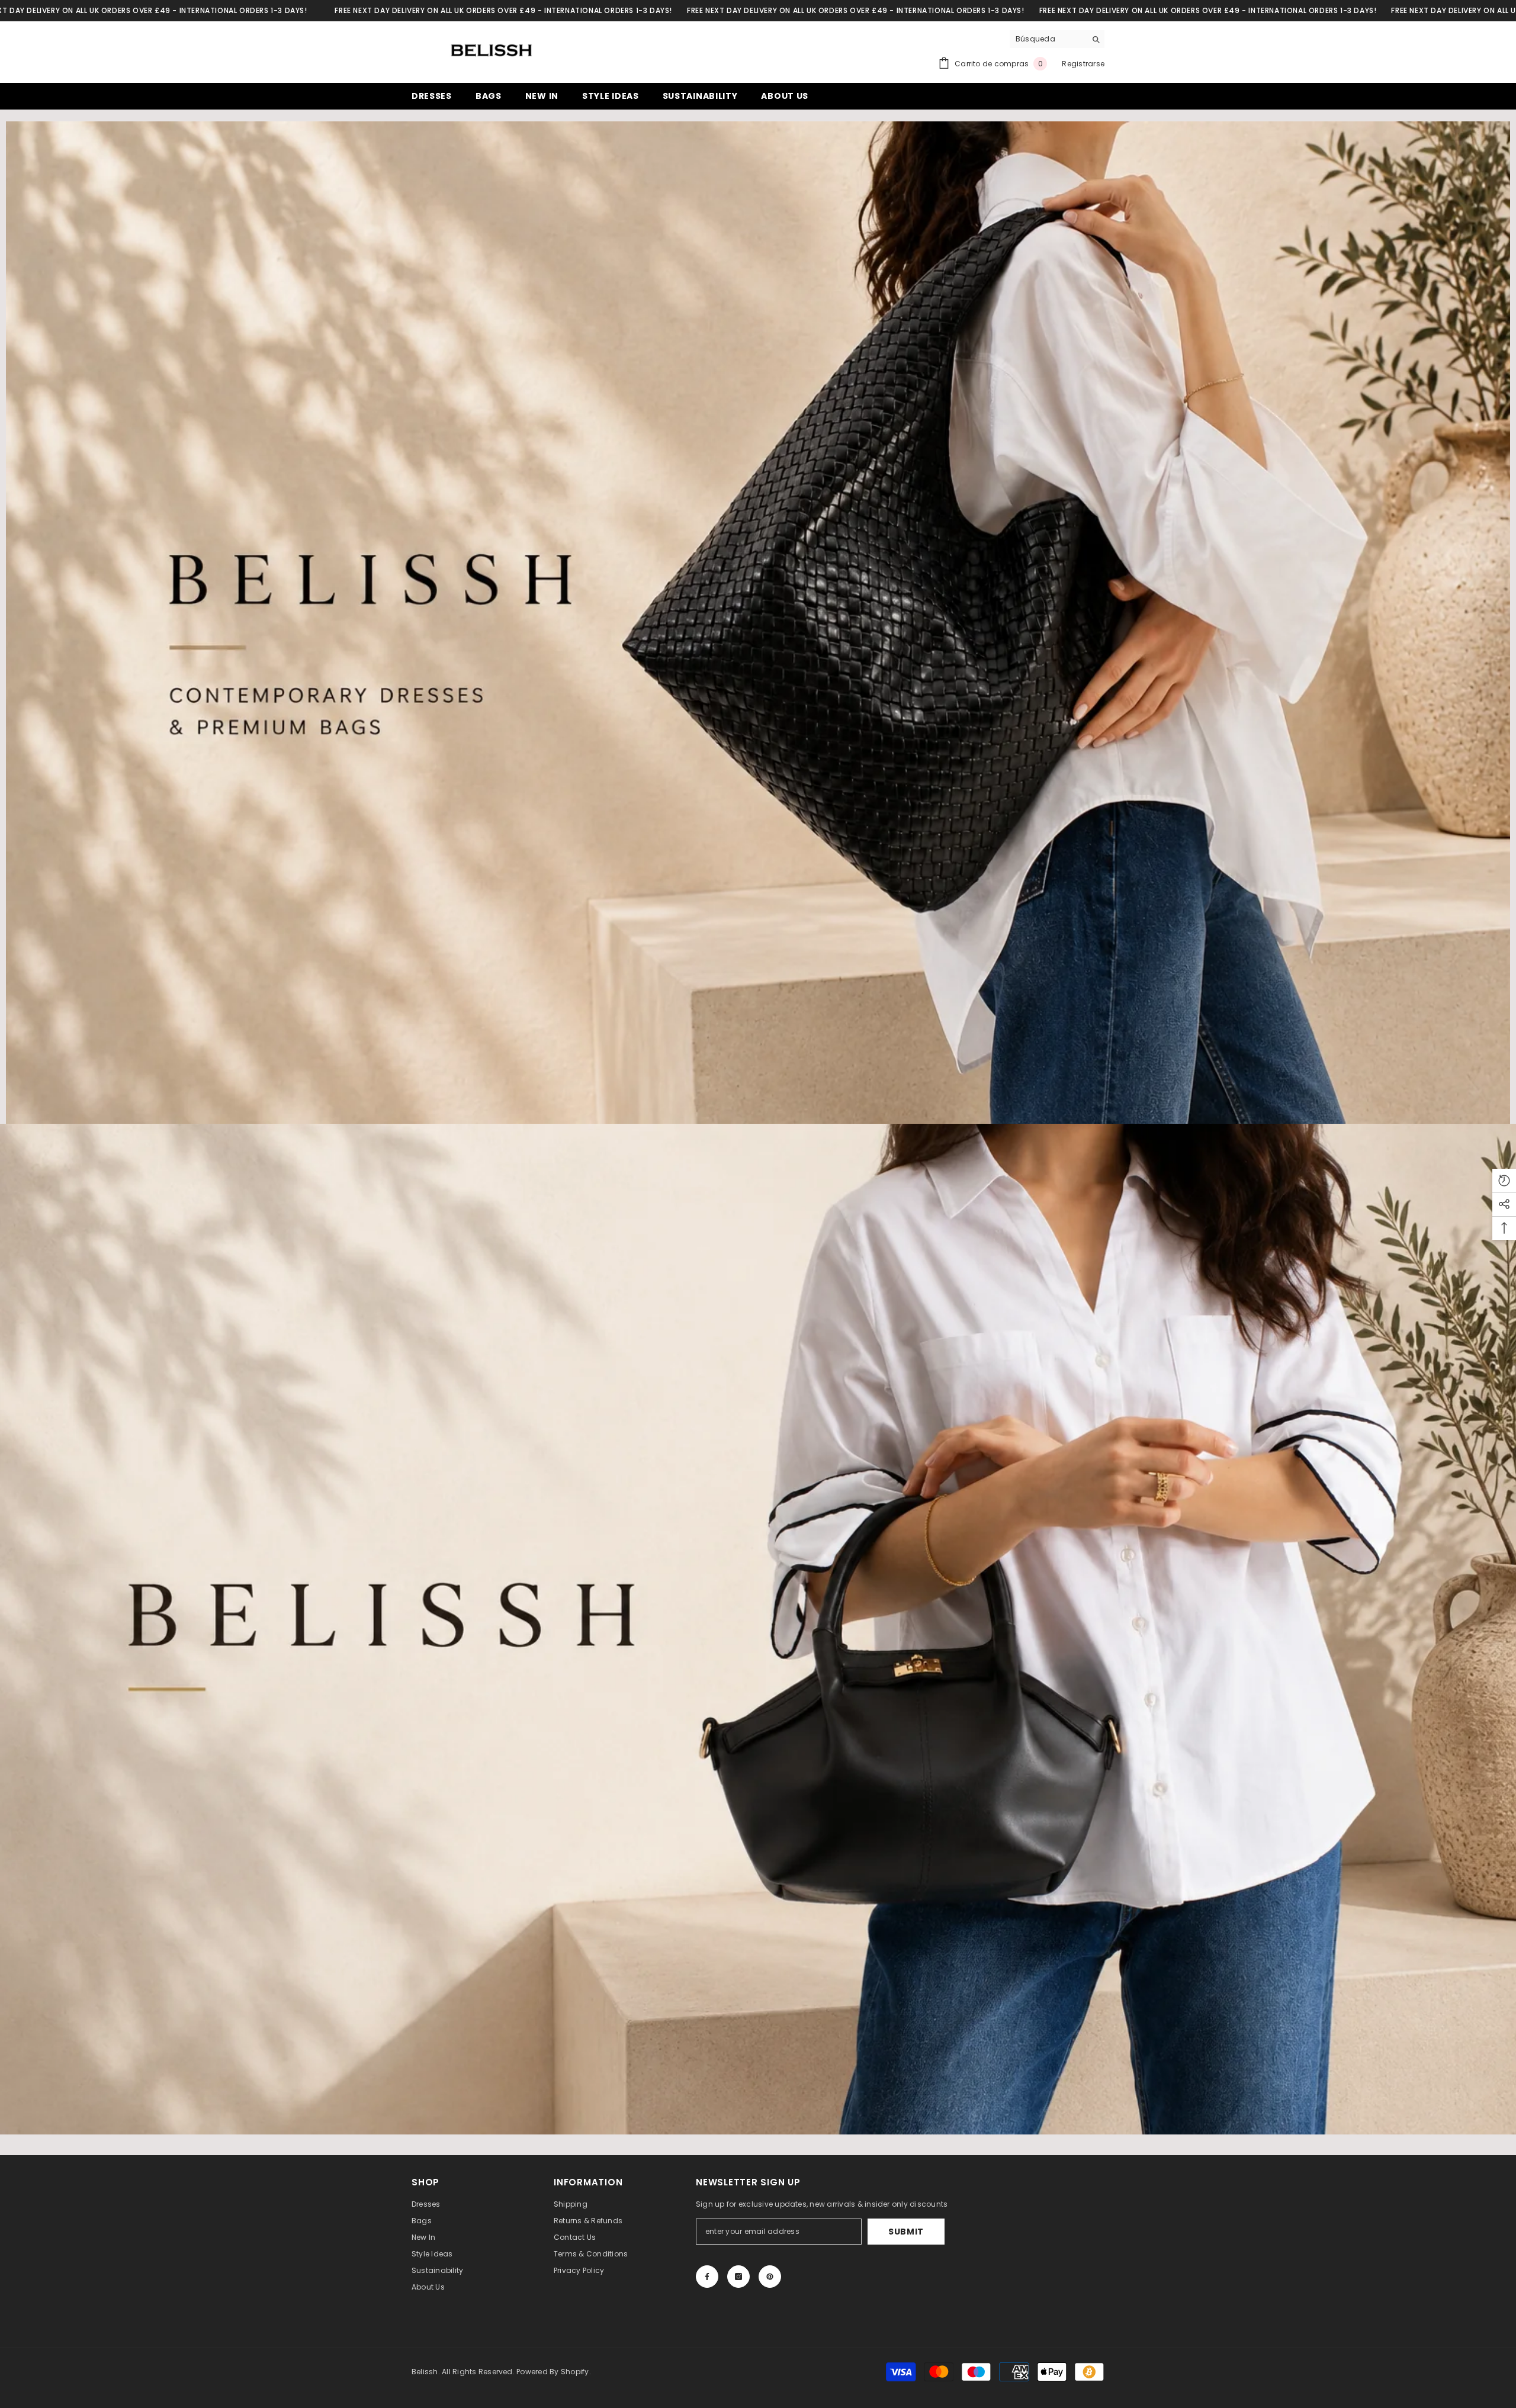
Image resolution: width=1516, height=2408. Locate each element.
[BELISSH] (758, 623)
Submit (906, 2232)
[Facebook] (707, 2277)
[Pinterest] (770, 2277)
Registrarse (1083, 64)
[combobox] (1048, 39)
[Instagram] (738, 2277)
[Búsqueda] (1057, 39)
